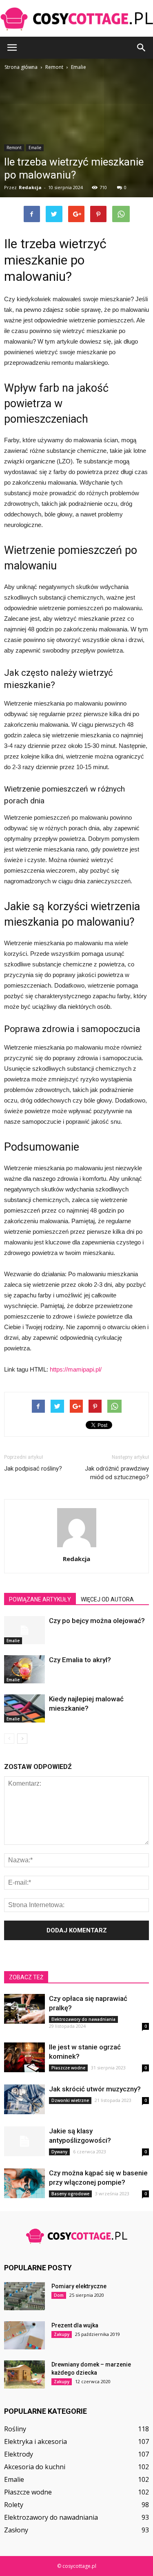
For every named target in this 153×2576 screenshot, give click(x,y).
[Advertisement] (76, 152)
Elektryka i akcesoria (35, 2441)
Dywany (59, 2152)
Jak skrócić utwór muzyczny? (95, 2089)
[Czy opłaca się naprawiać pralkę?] (24, 2009)
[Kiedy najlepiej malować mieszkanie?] (24, 1708)
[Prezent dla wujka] (24, 2335)
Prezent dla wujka (75, 2325)
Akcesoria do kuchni (35, 2467)
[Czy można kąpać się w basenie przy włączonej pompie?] (24, 2183)
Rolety (14, 2505)
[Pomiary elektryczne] (24, 2296)
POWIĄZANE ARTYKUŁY (40, 1599)
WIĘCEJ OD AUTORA (107, 1599)
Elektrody (19, 2454)
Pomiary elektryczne (79, 2286)
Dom (59, 2295)
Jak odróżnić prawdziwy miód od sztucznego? (117, 1473)
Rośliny (15, 2429)
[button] (142, 48)
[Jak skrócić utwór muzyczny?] (24, 2099)
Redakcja (76, 1559)
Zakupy (62, 2334)
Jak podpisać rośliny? (33, 1469)
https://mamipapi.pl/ (76, 1369)
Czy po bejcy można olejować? (97, 1621)
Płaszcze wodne (68, 2068)
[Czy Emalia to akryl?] (24, 1669)
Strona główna (21, 67)
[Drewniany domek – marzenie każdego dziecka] (24, 2374)
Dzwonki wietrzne (70, 2100)
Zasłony (16, 2530)
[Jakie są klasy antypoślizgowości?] (24, 2141)
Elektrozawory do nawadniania (83, 2019)
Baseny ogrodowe (70, 2194)
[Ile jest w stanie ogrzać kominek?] (24, 2057)
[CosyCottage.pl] (76, 19)
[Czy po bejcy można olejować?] (24, 1630)
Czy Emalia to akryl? (80, 1660)
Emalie (13, 1641)
